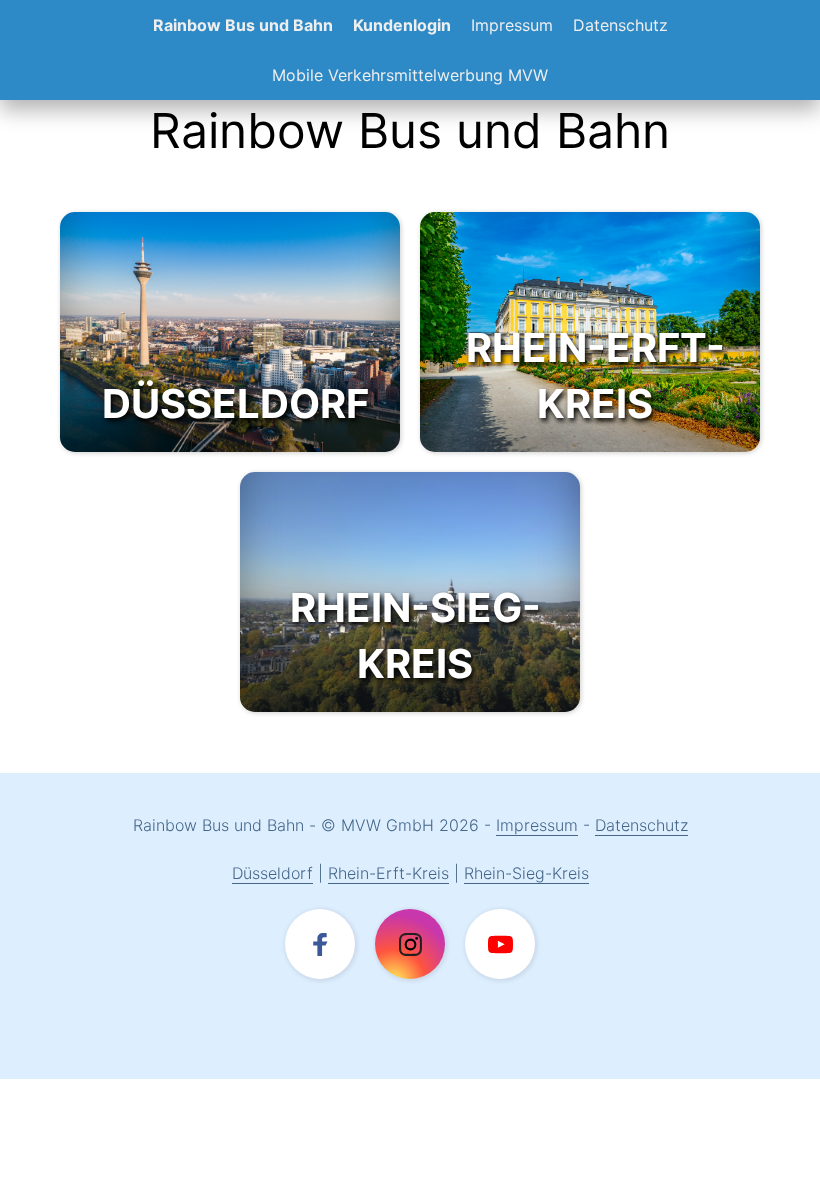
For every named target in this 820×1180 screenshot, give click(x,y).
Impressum (512, 25)
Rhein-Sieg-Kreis (526, 873)
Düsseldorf (272, 873)
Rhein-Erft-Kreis (388, 873)
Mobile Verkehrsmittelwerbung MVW (410, 75)
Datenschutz (620, 25)
